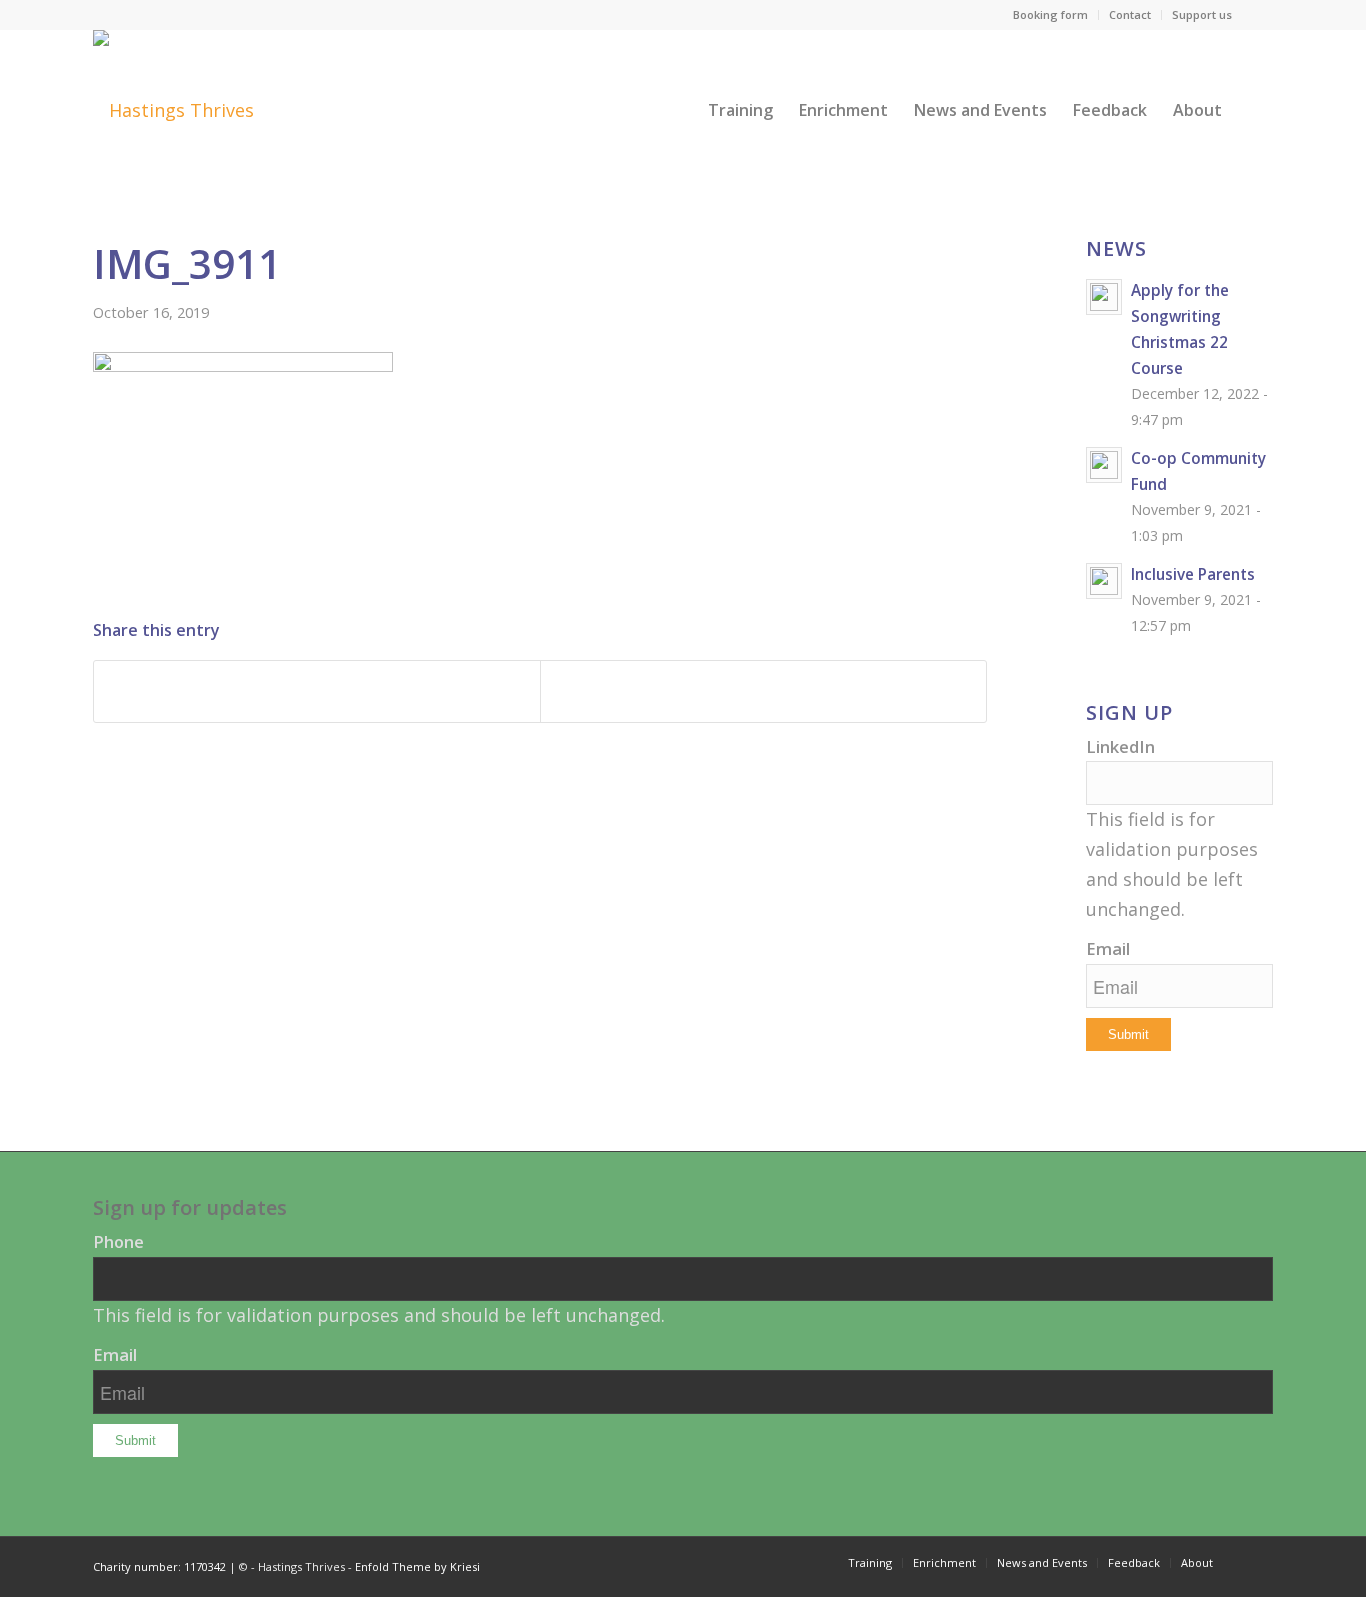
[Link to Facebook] (1258, 15)
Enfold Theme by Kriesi (417, 1566)
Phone (118, 1241)
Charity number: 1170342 (159, 1566)
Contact (1130, 14)
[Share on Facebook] (317, 691)
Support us (1202, 14)
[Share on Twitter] (763, 691)
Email (1108, 948)
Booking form (1050, 14)
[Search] (1254, 110)
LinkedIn (1120, 746)
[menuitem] (1051, 15)
